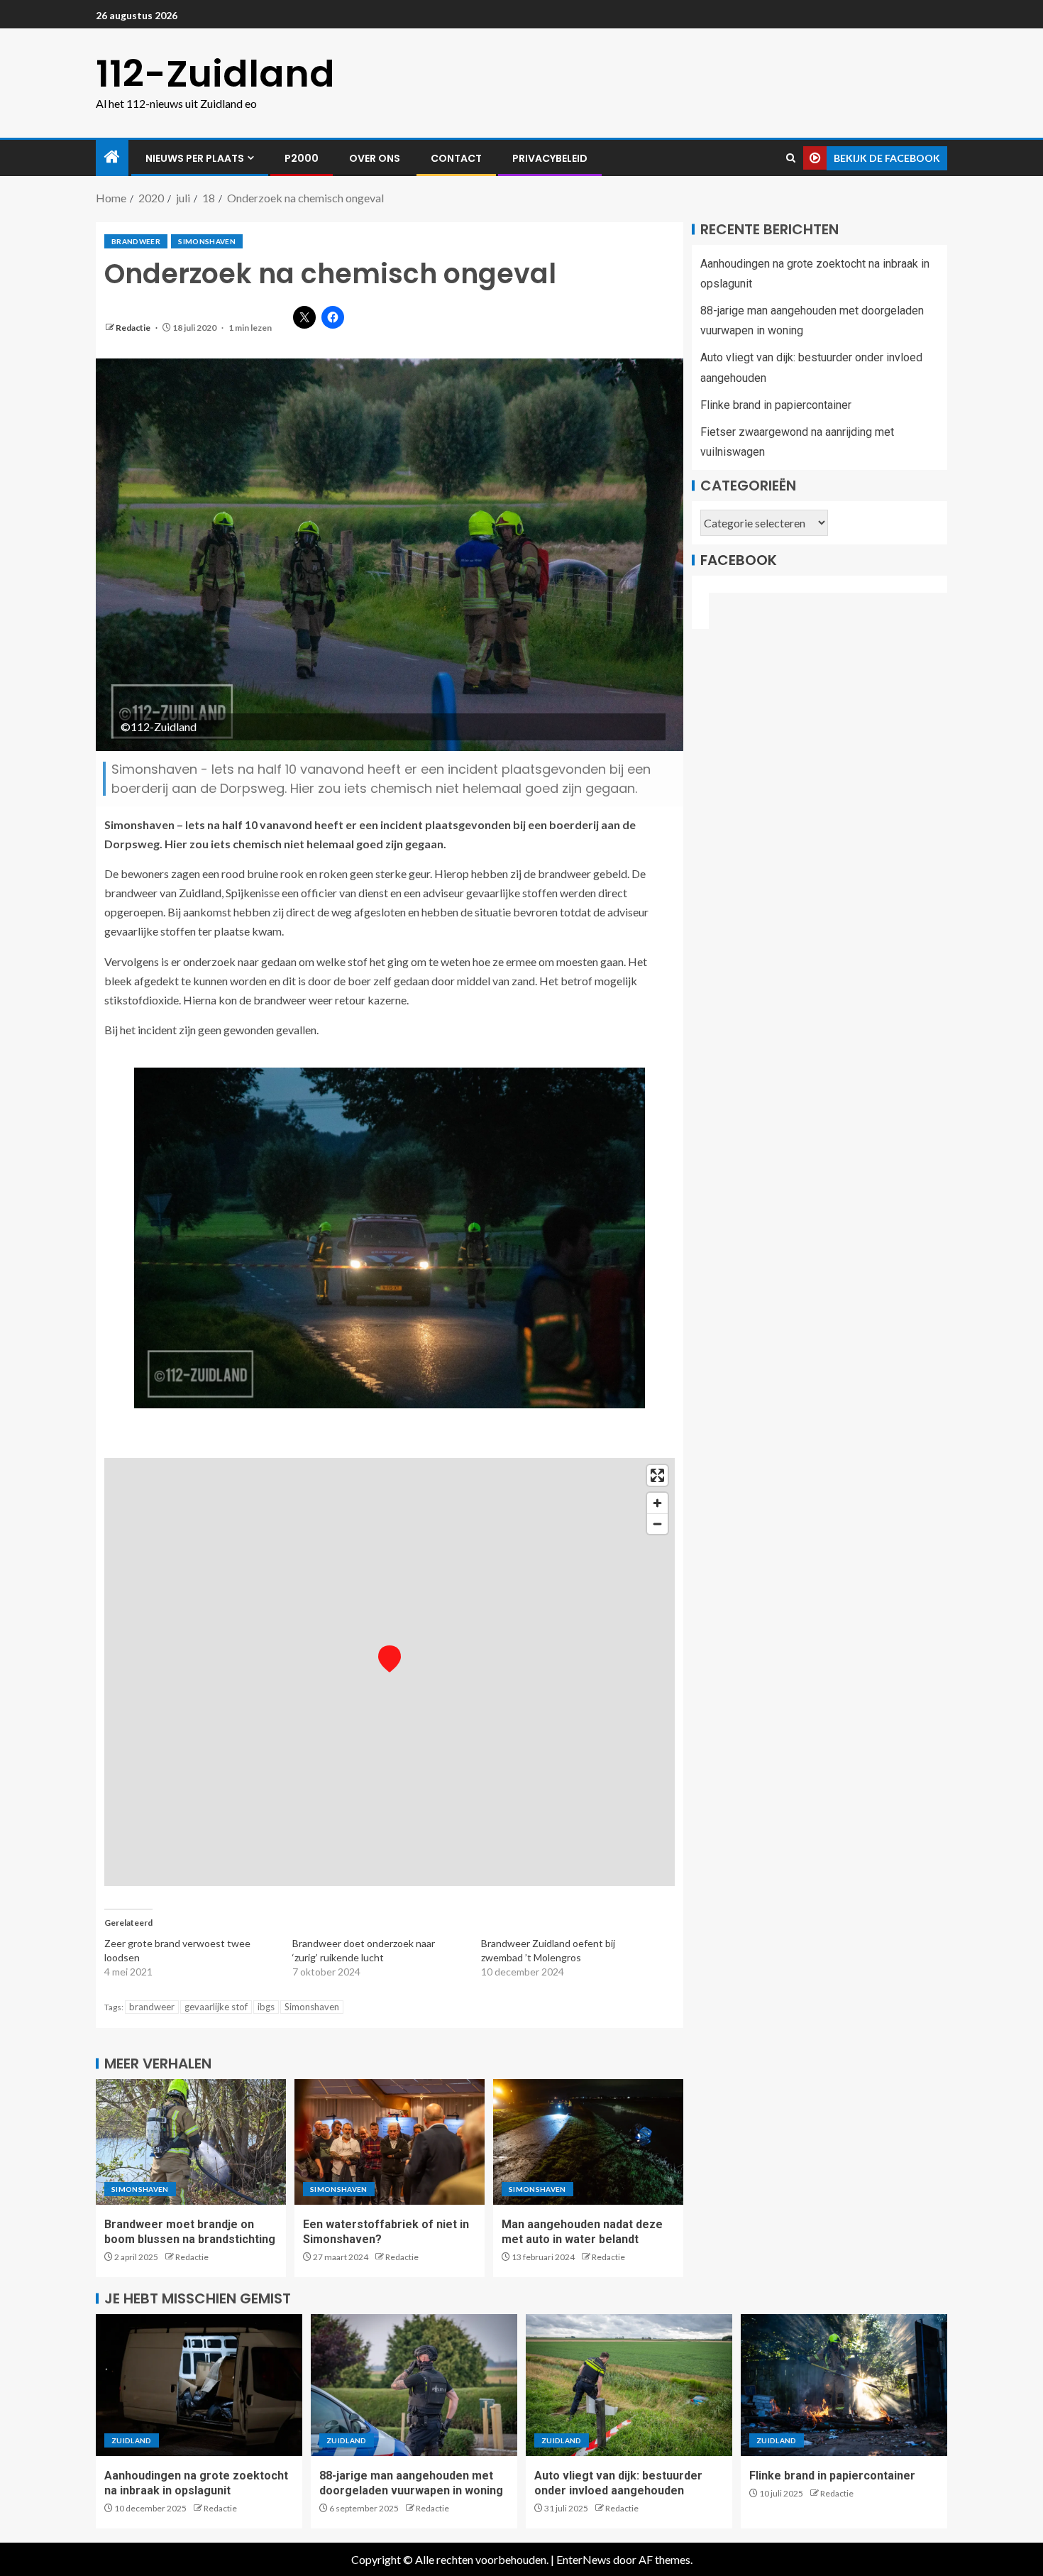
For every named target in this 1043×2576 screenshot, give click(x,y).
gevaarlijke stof (216, 2007)
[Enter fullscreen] (657, 1475)
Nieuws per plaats (195, 158)
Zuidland (132, 2440)
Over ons (375, 158)
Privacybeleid (550, 158)
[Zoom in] (657, 1503)
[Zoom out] (657, 1524)
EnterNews (584, 2559)
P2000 (302, 158)
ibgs (266, 2007)
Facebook (739, 560)
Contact (456, 158)
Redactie (134, 328)
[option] (390, 1238)
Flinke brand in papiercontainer (776, 405)
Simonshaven (207, 241)
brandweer (136, 241)
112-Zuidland (215, 73)
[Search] (791, 158)
